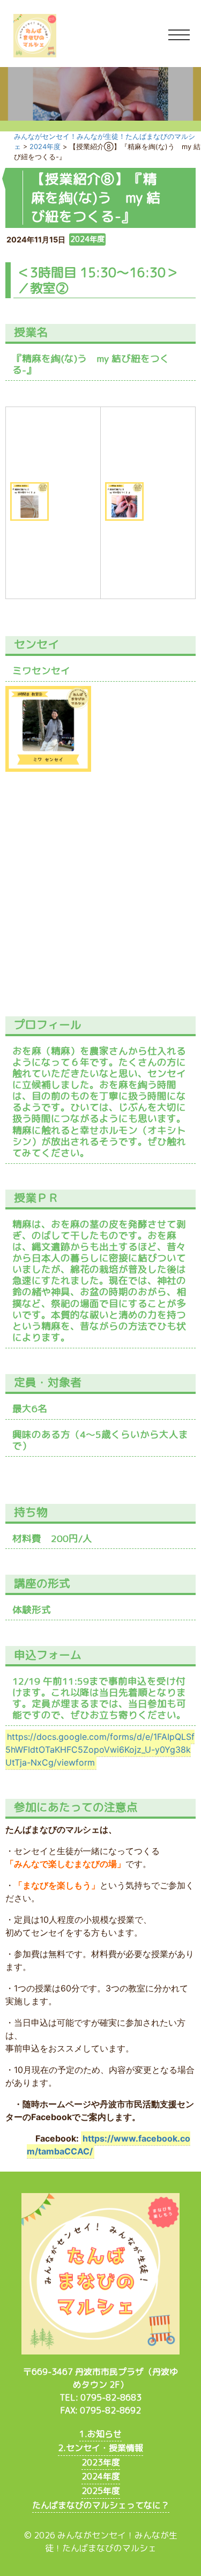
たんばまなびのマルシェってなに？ (101, 2505)
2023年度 (101, 2462)
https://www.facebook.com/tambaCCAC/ (109, 2145)
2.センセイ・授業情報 (100, 2448)
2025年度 (101, 2491)
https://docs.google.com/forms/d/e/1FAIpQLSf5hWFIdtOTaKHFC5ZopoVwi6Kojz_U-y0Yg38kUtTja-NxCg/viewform (100, 1750)
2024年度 (101, 2476)
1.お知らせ (100, 2434)
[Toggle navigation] (179, 35)
